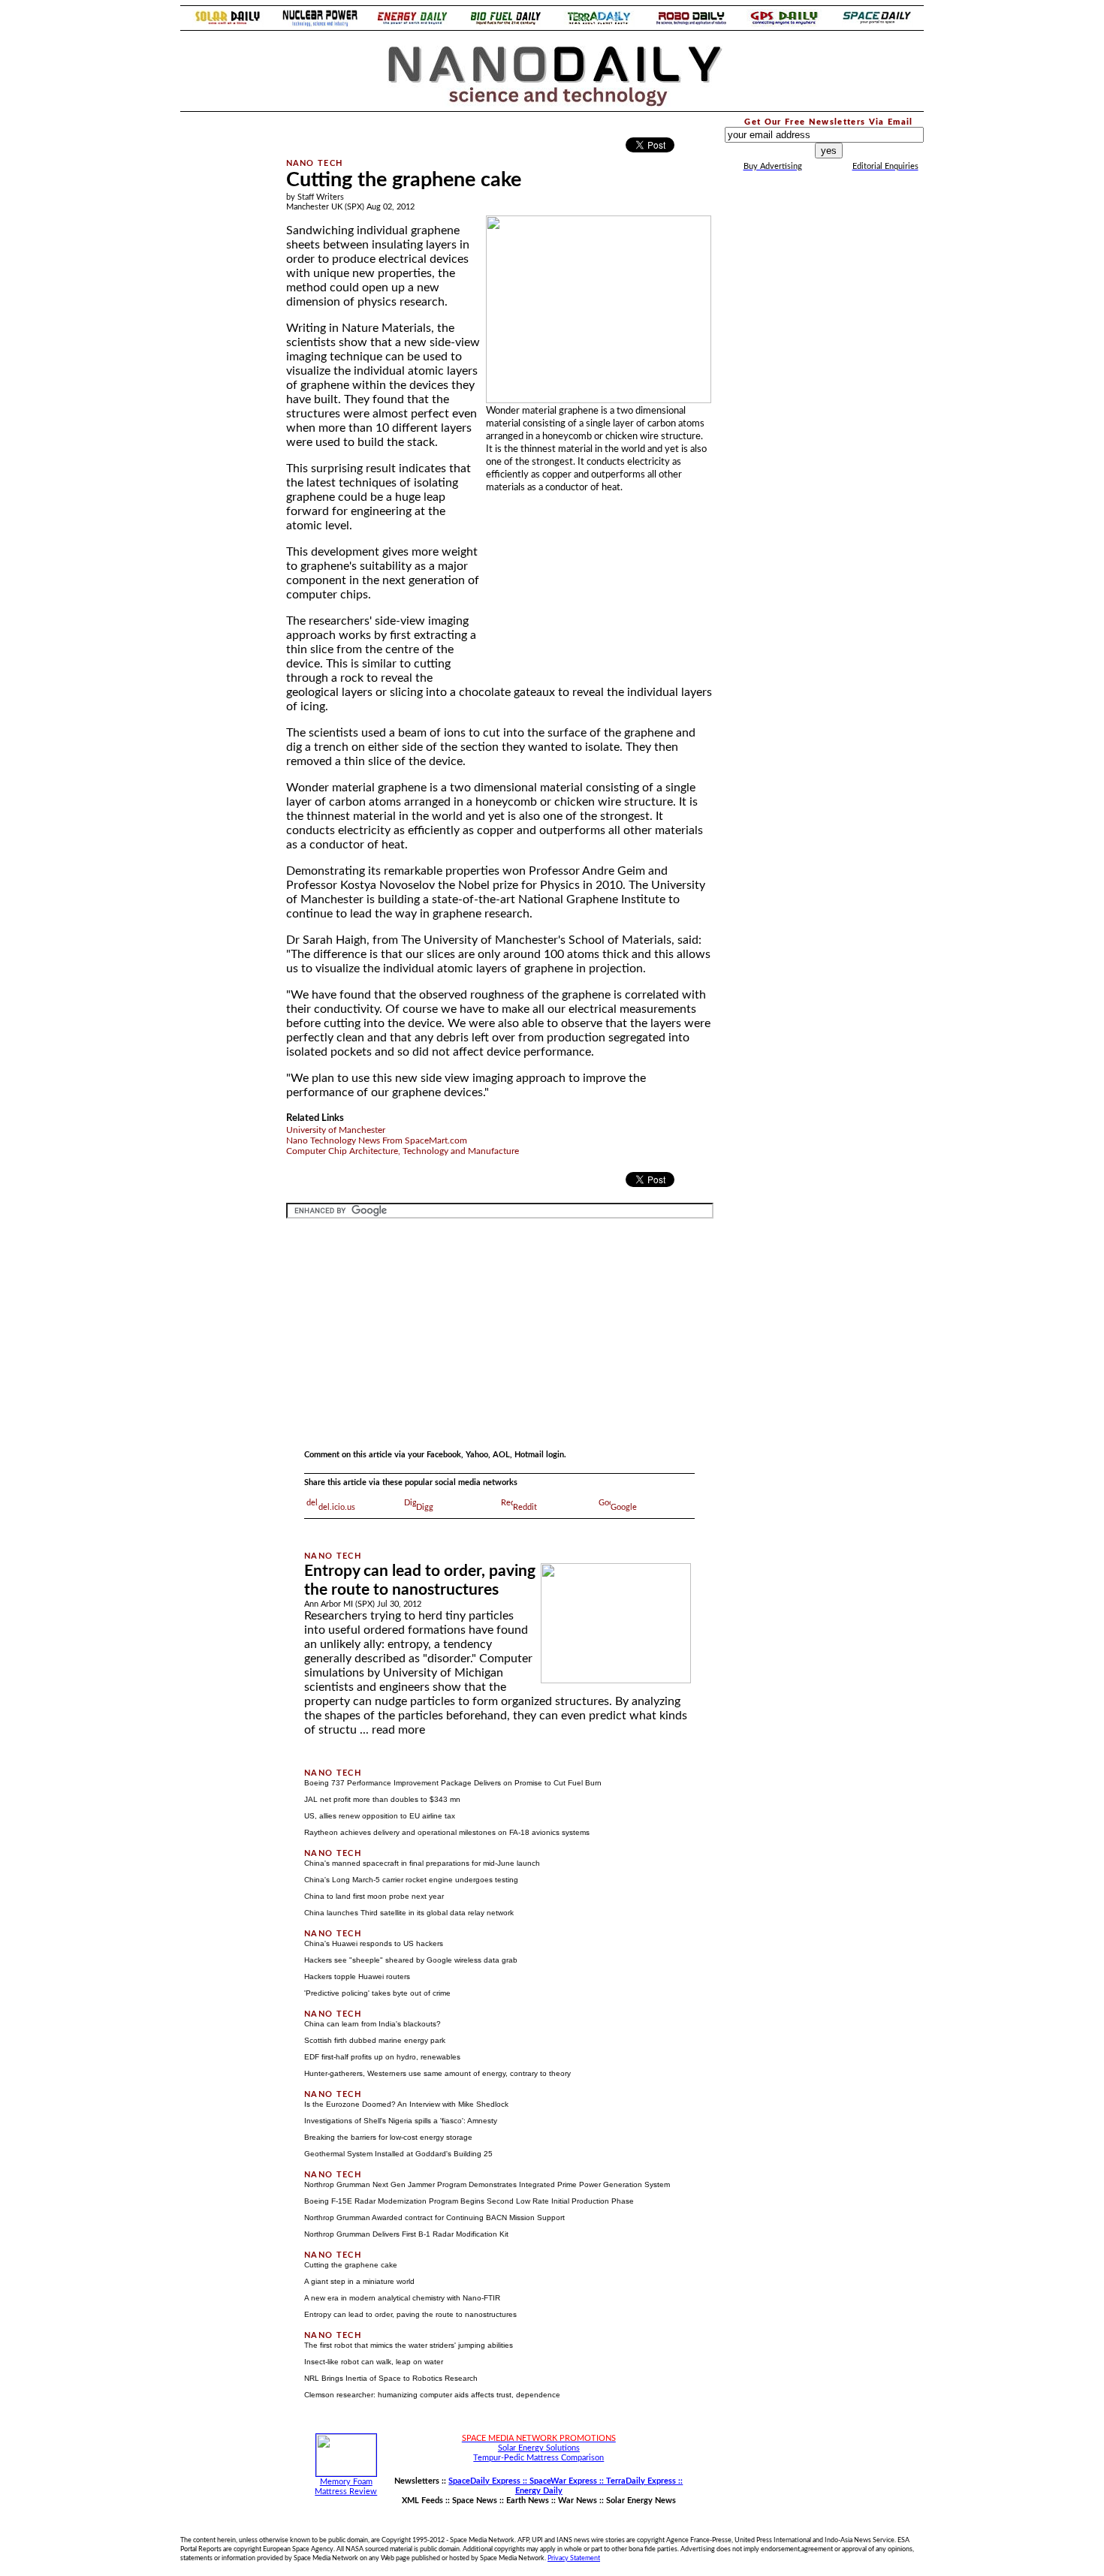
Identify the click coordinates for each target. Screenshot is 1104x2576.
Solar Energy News (641, 2501)
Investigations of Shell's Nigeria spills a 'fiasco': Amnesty (401, 2121)
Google (624, 1507)
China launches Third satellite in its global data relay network (409, 1913)
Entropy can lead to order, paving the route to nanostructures (410, 2314)
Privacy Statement (574, 2558)
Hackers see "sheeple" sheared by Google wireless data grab (411, 1960)
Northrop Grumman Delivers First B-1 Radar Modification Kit (406, 2234)
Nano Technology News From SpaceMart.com (377, 1140)
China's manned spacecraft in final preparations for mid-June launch (422, 1863)
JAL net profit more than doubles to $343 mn (382, 1799)
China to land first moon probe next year (374, 1896)
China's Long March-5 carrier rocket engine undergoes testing (411, 1880)
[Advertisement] (223, 341)
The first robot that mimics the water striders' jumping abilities (409, 2345)
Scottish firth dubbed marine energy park (375, 2040)
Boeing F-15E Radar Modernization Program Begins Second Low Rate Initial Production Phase (469, 2201)
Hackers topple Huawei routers (357, 1976)
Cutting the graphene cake (351, 2265)
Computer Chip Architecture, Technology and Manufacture (403, 1151)
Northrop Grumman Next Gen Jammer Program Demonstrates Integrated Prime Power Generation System (487, 2184)
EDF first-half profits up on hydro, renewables (382, 2057)
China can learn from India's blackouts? (373, 2024)
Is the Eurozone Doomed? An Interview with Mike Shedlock (406, 2104)
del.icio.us (337, 1507)
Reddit (525, 1507)
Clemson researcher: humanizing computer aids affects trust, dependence (432, 2395)
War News (578, 2501)
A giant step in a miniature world (359, 2281)
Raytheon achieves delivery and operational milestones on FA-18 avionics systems (447, 1832)
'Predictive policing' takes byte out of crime (377, 1993)
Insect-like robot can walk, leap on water (374, 2362)
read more (398, 1730)
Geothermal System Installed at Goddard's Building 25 (398, 2154)
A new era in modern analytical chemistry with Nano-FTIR (402, 2298)
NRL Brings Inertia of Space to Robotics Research (391, 2378)
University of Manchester (336, 1130)
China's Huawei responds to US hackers (374, 1943)
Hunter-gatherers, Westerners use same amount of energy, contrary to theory (437, 2073)
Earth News (528, 2501)
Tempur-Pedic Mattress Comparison (538, 2458)
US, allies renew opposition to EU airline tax (380, 1816)
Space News (475, 2501)
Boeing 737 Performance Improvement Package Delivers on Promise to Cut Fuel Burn (453, 1783)
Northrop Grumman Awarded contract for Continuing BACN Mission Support (434, 2217)
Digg (425, 1507)
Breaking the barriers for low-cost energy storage (388, 2137)
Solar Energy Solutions (539, 2448)
